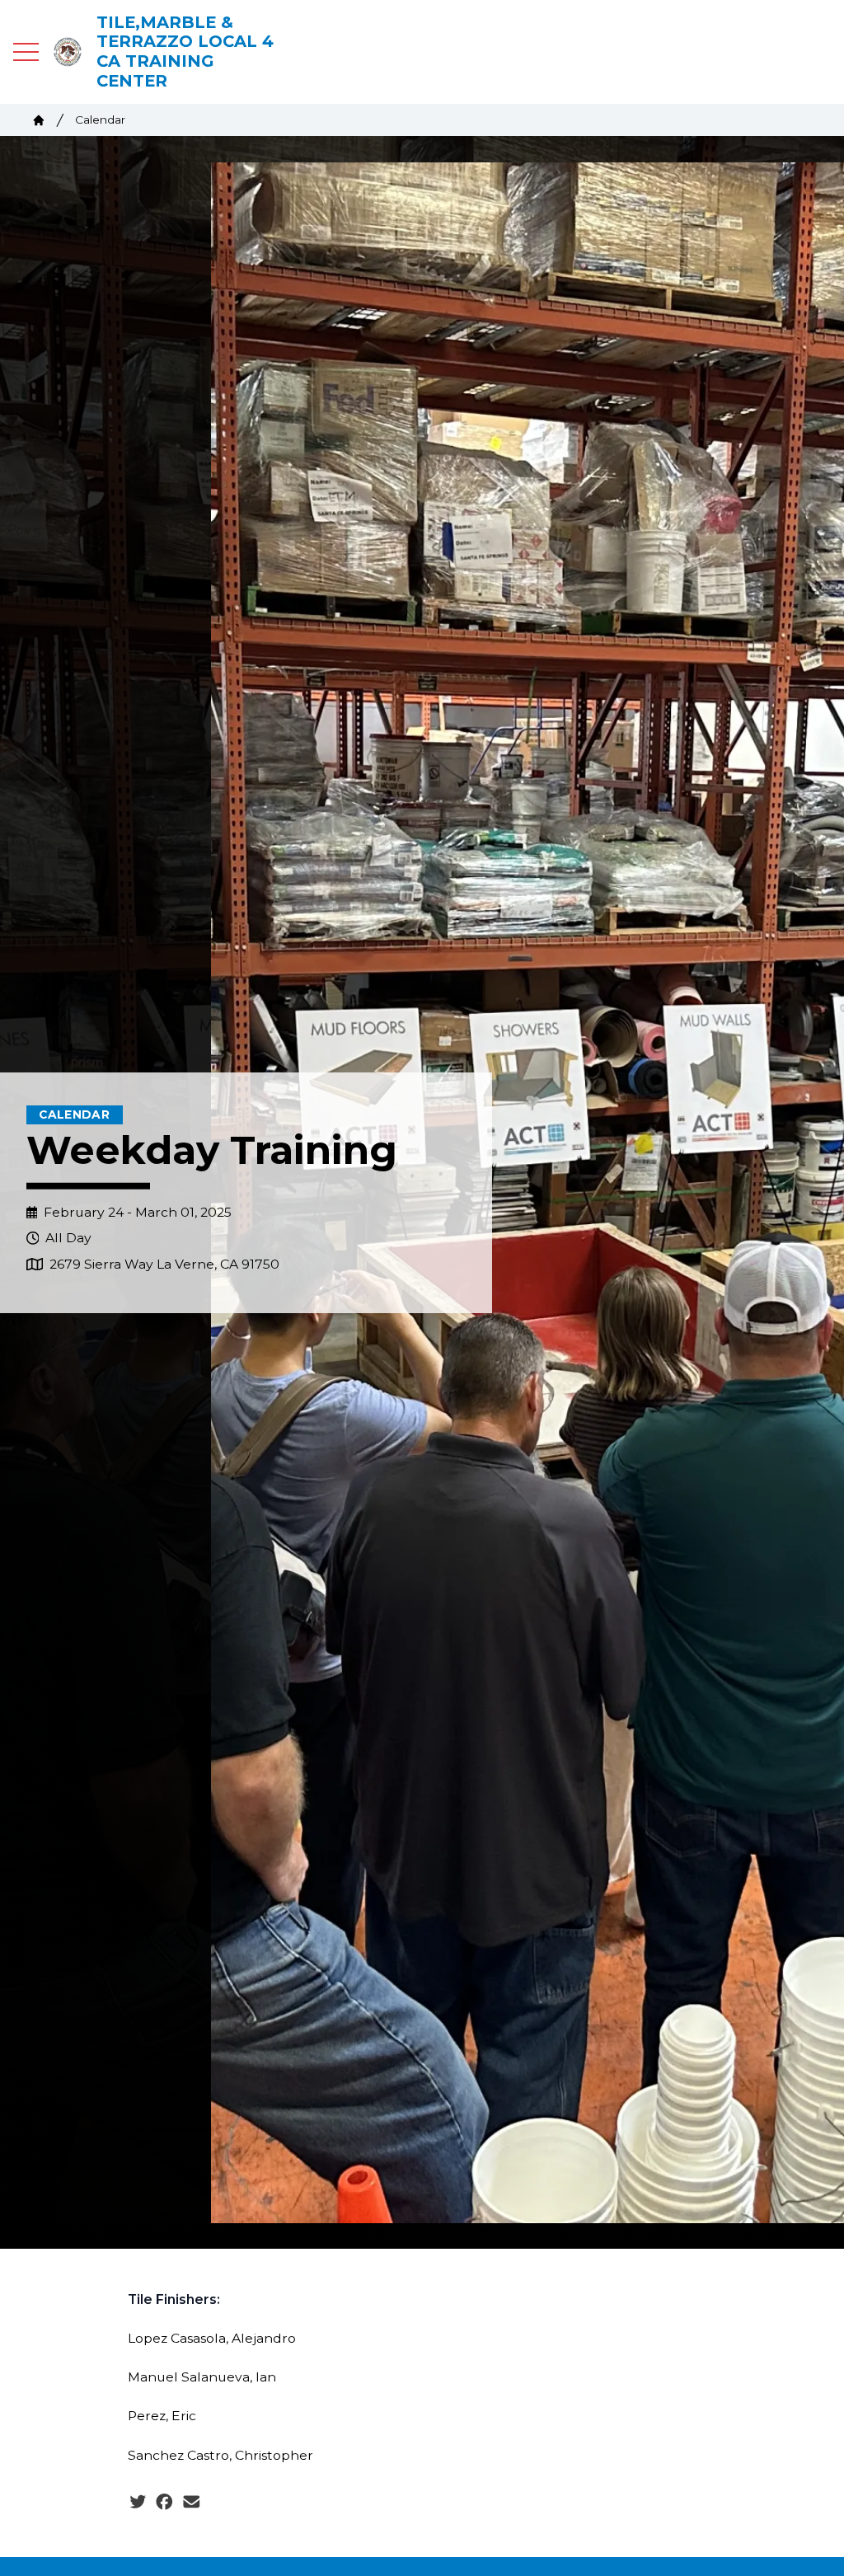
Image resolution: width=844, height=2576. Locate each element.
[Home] (39, 120)
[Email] (192, 2503)
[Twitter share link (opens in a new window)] (138, 2503)
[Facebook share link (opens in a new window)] (164, 2503)
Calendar (100, 120)
